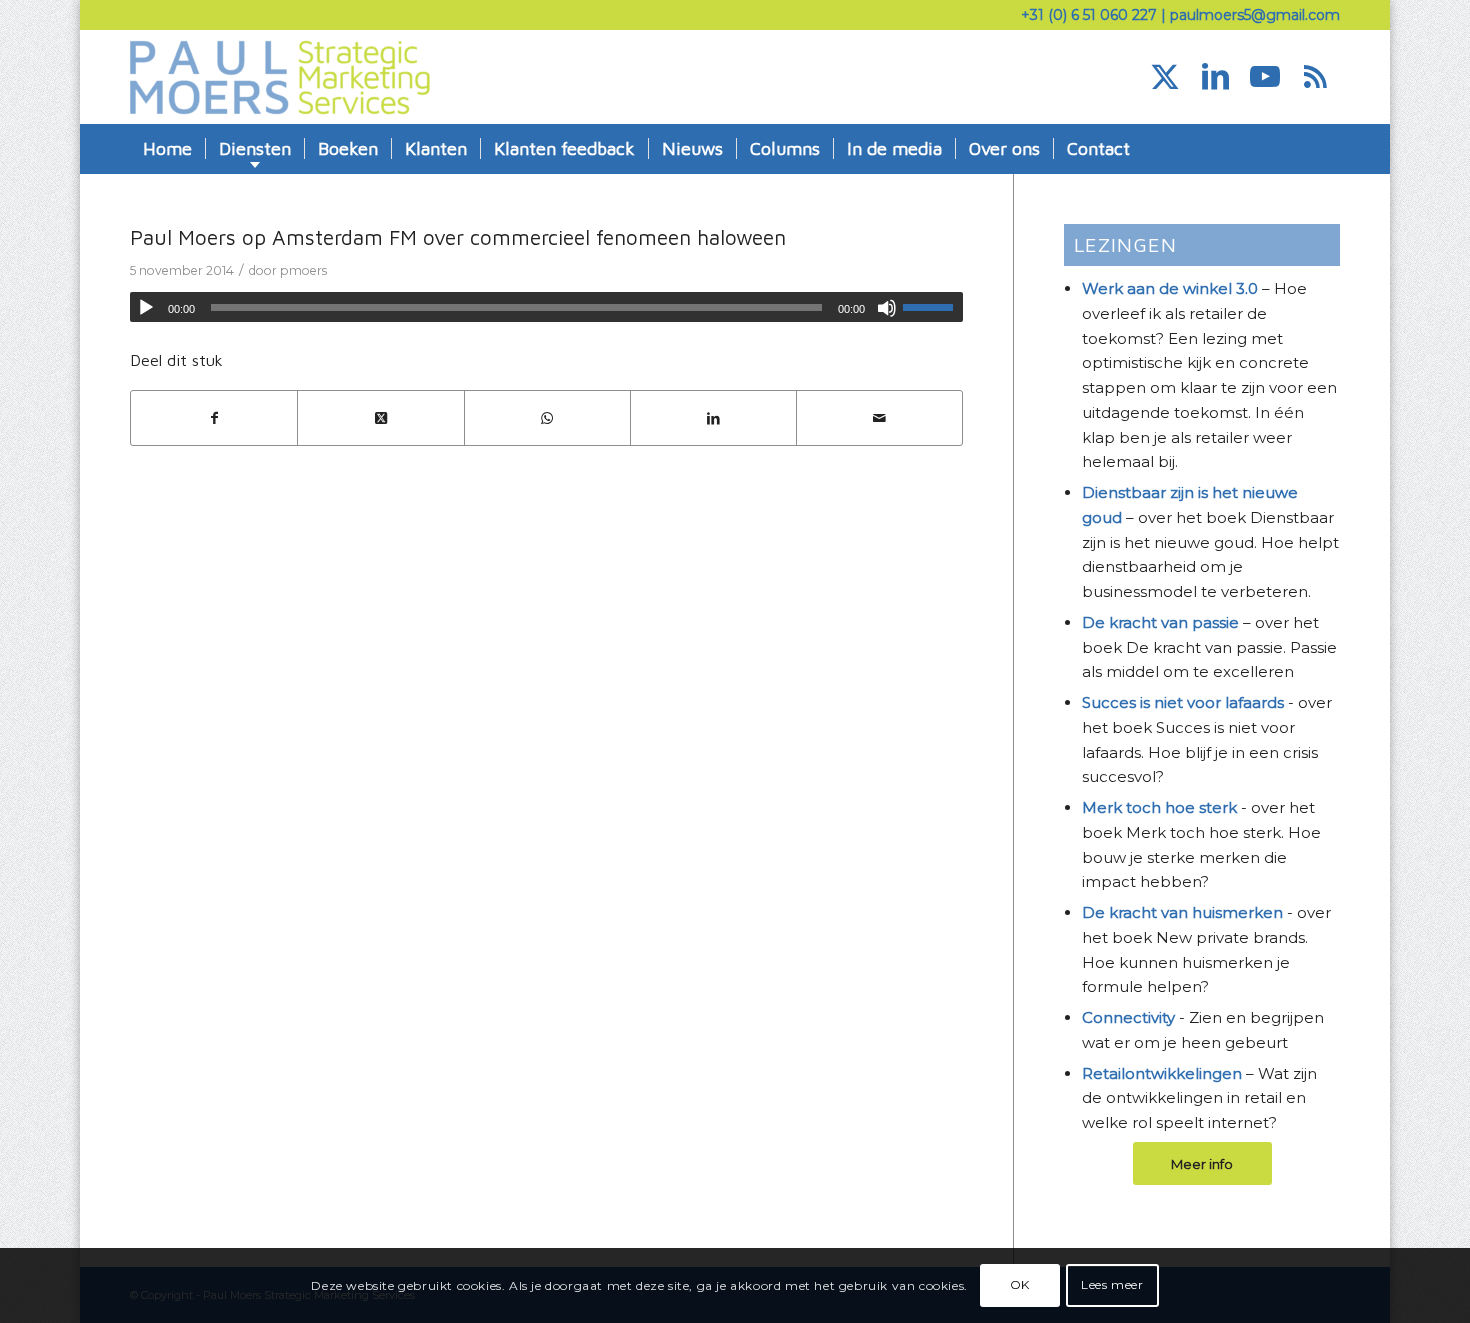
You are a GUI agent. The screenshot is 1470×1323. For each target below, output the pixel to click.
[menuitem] (167, 149)
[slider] (933, 307)
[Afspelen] (146, 308)
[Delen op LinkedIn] (713, 418)
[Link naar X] (1165, 77)
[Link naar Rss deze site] (1315, 77)
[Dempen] (887, 308)
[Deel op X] (380, 418)
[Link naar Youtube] (1265, 77)
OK (1020, 1284)
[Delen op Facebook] (214, 418)
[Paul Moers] (280, 77)
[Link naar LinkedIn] (1215, 77)
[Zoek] (1326, 149)
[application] (546, 307)
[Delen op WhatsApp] (547, 418)
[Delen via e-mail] (879, 418)
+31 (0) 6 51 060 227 (1089, 15)
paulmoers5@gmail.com (1255, 15)
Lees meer (1112, 1284)
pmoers (303, 270)
